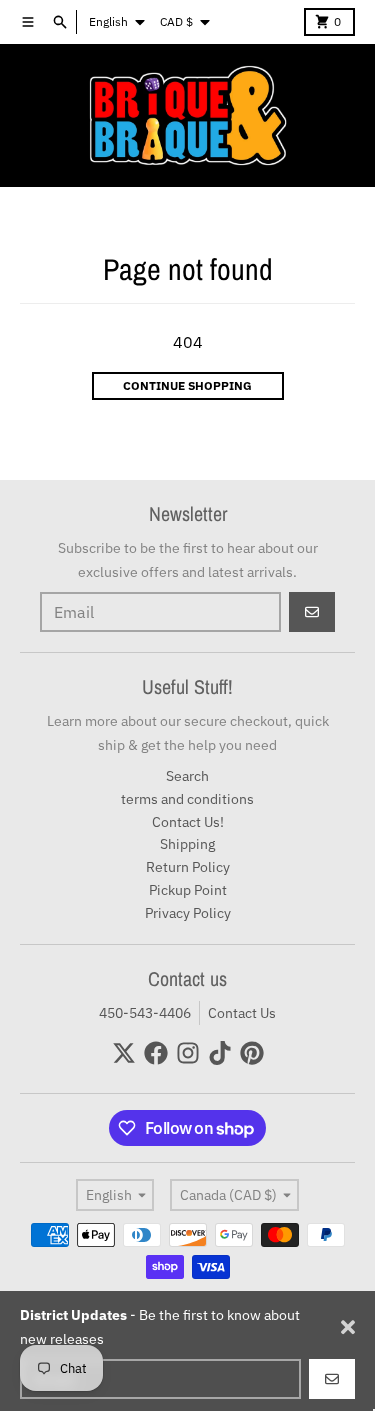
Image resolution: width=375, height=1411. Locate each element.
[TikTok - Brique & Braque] (220, 1053)
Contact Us (242, 1013)
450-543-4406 (145, 1013)
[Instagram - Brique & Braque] (188, 1053)
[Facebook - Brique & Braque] (156, 1053)
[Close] (348, 1327)
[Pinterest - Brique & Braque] (252, 1053)
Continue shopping (187, 385)
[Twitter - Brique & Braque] (124, 1053)
